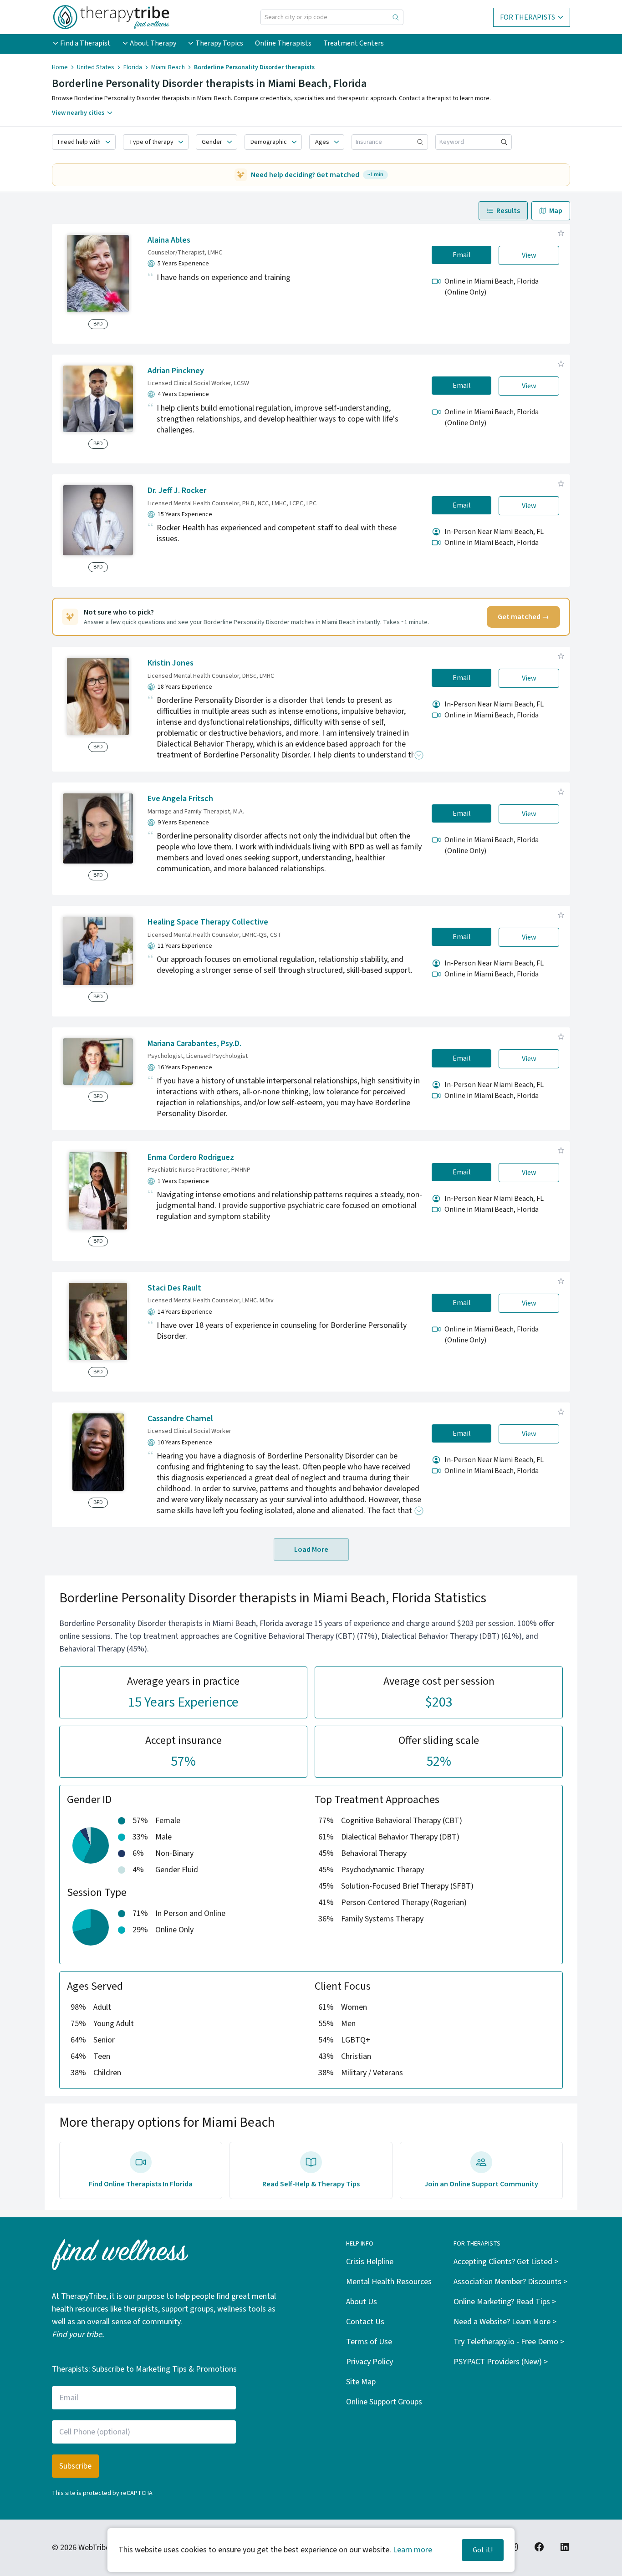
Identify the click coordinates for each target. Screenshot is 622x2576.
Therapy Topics (219, 43)
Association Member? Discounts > (510, 2282)
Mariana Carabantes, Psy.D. (194, 1044)
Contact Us (365, 2322)
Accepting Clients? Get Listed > (506, 2262)
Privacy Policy (370, 2362)
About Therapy (153, 43)
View (529, 255)
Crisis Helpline (370, 2262)
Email (462, 255)
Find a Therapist (85, 43)
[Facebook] (539, 2547)
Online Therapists (283, 43)
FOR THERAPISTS (528, 17)
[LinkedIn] (565, 2547)
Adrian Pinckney (176, 371)
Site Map (361, 2382)
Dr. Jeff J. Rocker (177, 490)
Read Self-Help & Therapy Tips (311, 2184)
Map (556, 211)
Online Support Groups (384, 2402)
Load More (311, 1550)
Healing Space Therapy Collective (208, 922)
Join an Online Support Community (481, 2184)
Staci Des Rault (174, 1288)
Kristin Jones (171, 663)
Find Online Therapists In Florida (141, 2184)
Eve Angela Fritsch (180, 799)
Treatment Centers (354, 43)
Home (60, 67)
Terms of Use (369, 2342)
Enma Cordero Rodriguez (191, 1157)
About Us (362, 2302)
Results (508, 211)
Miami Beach (168, 67)
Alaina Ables (169, 240)
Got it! (483, 2550)
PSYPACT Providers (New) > (501, 2362)
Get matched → (523, 617)
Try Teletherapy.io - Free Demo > (509, 2342)
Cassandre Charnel (180, 1419)
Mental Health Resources (389, 2282)
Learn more (413, 2550)
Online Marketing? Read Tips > (505, 2302)
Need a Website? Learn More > (505, 2322)
